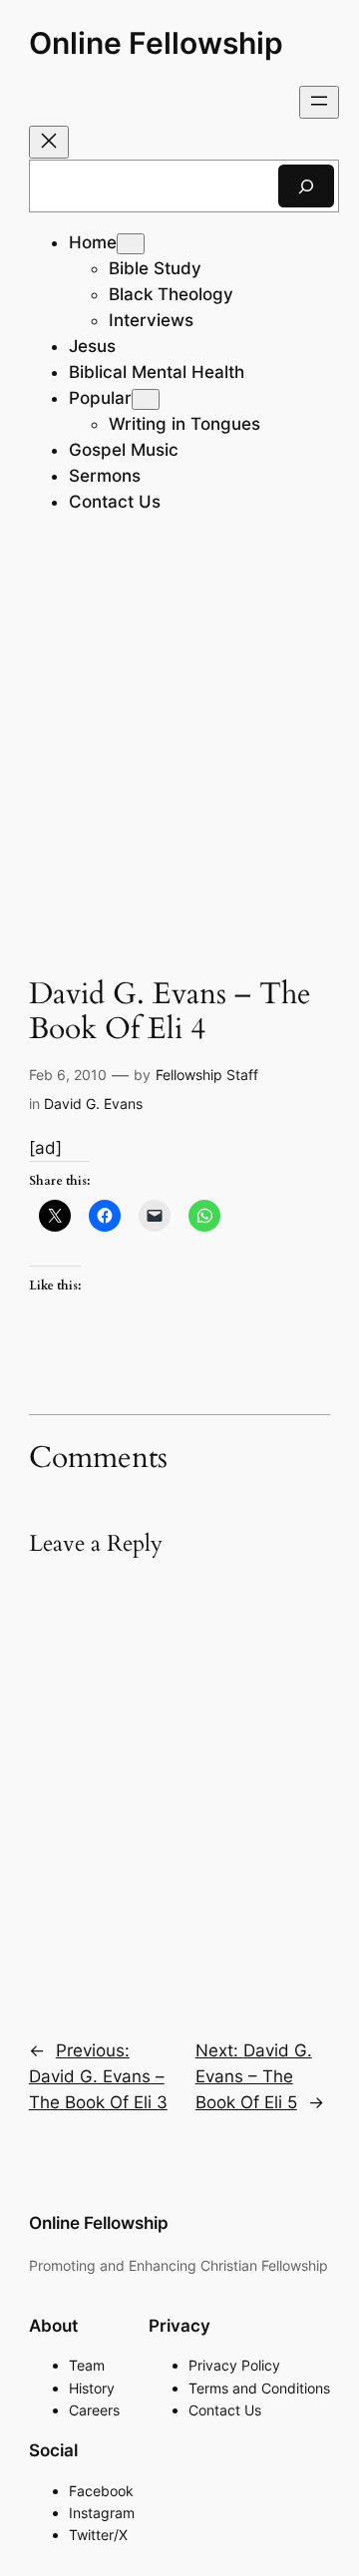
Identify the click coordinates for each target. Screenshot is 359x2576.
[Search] (306, 186)
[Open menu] (319, 102)
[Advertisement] (179, 750)
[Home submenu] (131, 244)
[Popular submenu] (146, 399)
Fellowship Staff (207, 1075)
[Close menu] (49, 142)
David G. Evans (93, 1104)
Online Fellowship (156, 43)
